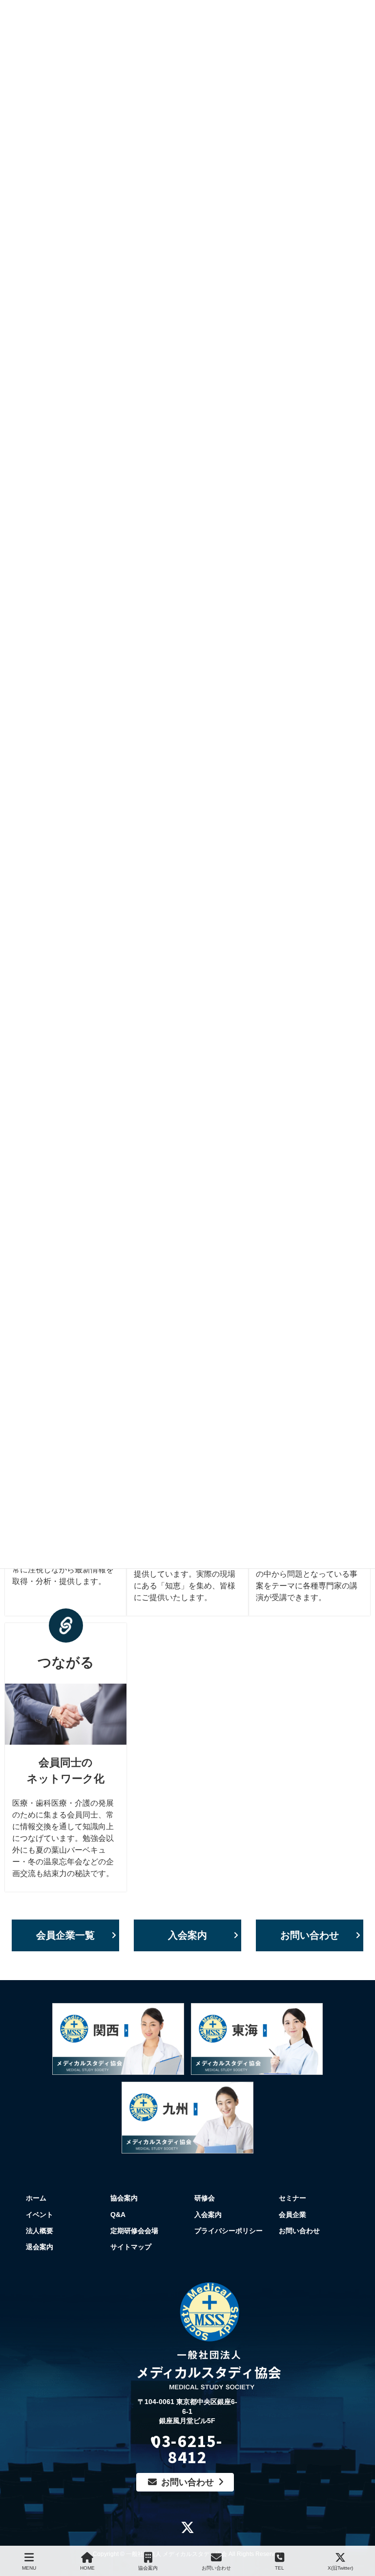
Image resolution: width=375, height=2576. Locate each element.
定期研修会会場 (134, 2231)
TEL (280, 2568)
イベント (40, 2215)
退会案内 (40, 2247)
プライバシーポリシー (229, 2231)
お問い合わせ (310, 1935)
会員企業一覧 (65, 1935)
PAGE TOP (370, 2528)
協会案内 (124, 2198)
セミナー (292, 2198)
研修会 (205, 2198)
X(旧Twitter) (340, 2568)
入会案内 (187, 1935)
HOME (87, 2568)
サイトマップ (131, 2247)
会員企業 (292, 2215)
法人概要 (40, 2231)
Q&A (118, 2215)
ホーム (36, 2198)
